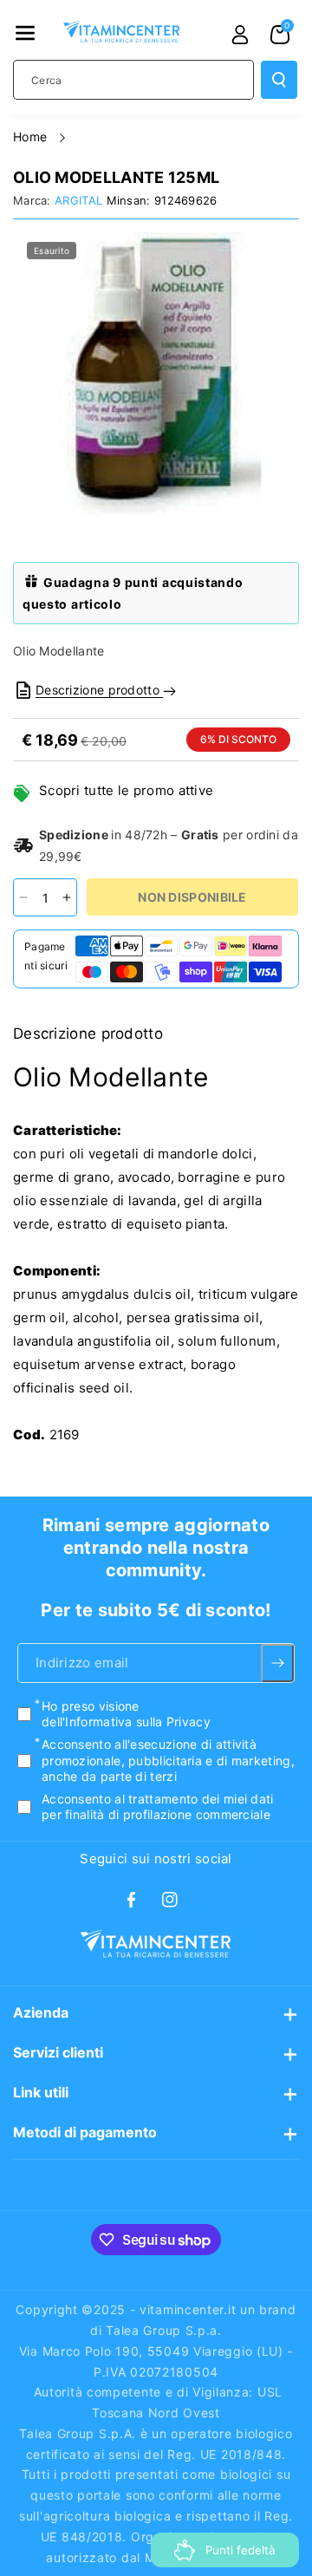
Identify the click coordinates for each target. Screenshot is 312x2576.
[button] (25, 33)
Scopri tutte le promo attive (126, 790)
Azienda (41, 2012)
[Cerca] (279, 80)
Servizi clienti (58, 2052)
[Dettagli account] (240, 35)
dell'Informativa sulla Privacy (126, 1722)
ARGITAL (78, 200)
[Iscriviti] (277, 1663)
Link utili (41, 2092)
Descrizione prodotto (99, 690)
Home (32, 137)
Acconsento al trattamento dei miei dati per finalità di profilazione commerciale (158, 1806)
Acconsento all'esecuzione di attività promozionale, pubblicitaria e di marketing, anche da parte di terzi (168, 1761)
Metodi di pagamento (85, 2132)
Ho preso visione (126, 1714)
